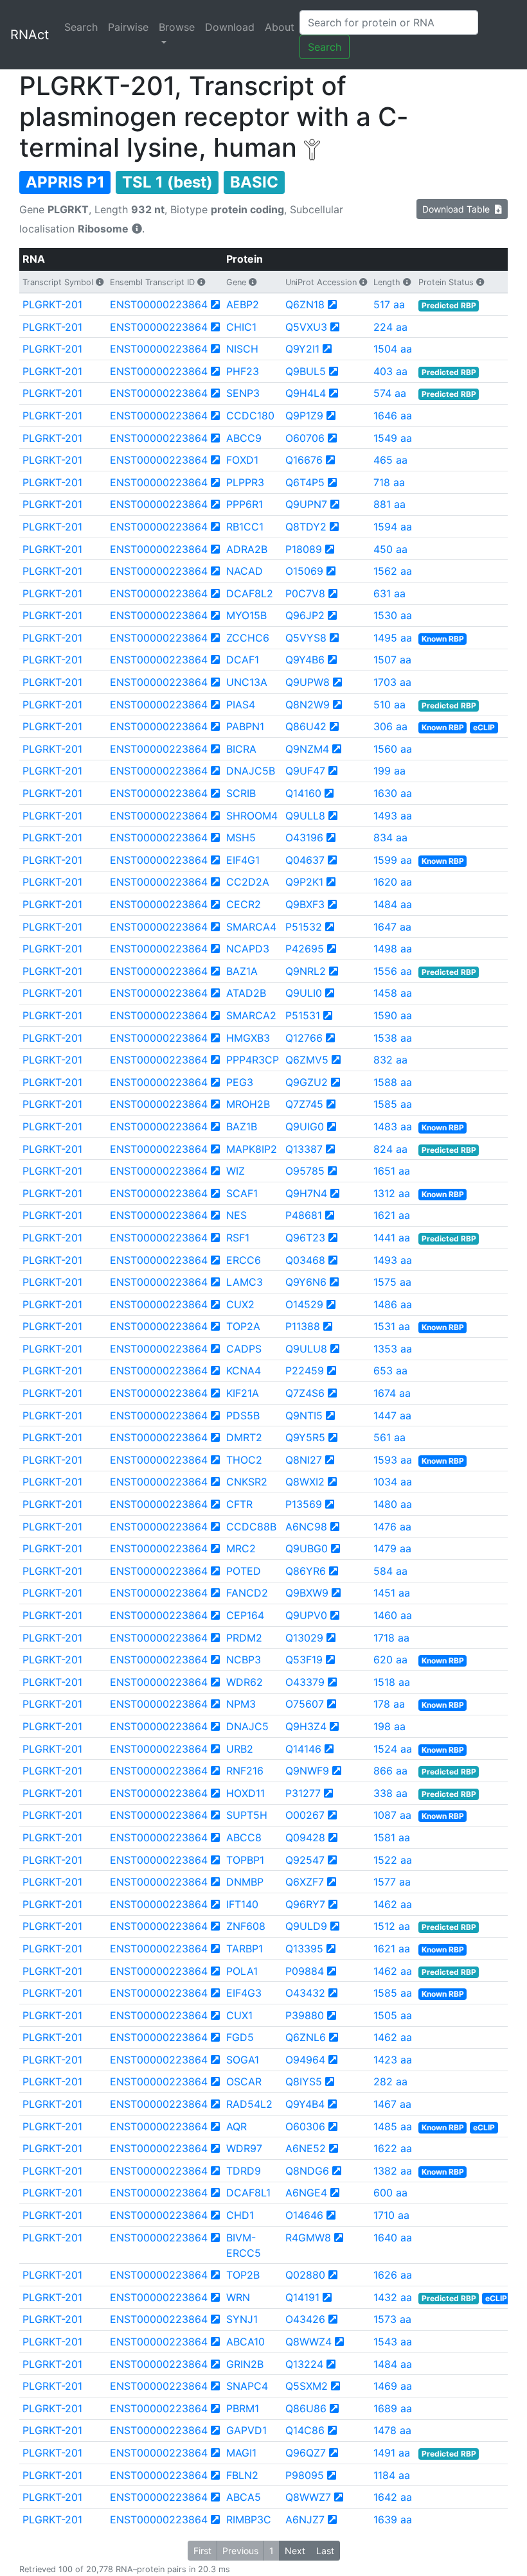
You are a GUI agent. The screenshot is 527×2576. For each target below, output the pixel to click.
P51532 (304, 927)
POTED (244, 1571)
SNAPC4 (247, 2386)
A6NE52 (306, 2148)
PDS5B (243, 1415)
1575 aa (392, 1282)
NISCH (242, 349)
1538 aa (393, 1038)
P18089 (304, 549)
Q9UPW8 (308, 682)
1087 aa (392, 1815)
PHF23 (243, 371)
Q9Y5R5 (305, 1437)
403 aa (390, 371)
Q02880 (305, 2275)
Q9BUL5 (306, 371)
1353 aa (393, 1349)
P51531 (303, 1015)
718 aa (389, 482)
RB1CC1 (245, 527)
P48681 (304, 1215)
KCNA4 (244, 1371)
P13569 (304, 1504)
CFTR (239, 1504)
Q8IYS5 (304, 2081)
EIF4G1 (243, 860)
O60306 (305, 2126)
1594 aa (393, 527)
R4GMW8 (308, 2238)
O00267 (305, 1815)
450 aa (390, 549)
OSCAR (244, 2081)
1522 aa (393, 1860)
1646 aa (393, 416)
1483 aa (393, 1126)
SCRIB (241, 793)
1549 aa (393, 438)
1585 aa (393, 1104)
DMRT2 (244, 1437)
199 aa (389, 771)
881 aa (389, 504)
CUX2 (240, 1304)
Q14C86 (305, 2430)
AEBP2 (243, 304)
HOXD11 (246, 1793)
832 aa (390, 1060)
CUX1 (239, 2015)
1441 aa (392, 1238)
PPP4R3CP (253, 1060)
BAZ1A (242, 971)
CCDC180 (250, 416)
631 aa (389, 593)
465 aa (390, 460)
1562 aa (393, 571)
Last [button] (325, 2551)
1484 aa (393, 904)
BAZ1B (242, 1126)
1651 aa (392, 1171)
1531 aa (392, 1326)
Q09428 (305, 1837)
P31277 (303, 1793)
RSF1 (238, 1238)
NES (237, 1215)
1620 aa (393, 882)
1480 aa (393, 1504)
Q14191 (302, 2297)
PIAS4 (241, 705)
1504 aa (393, 349)
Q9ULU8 (306, 1349)
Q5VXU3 (306, 327)
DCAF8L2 (250, 593)
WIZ (236, 1171)
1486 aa (393, 1304)
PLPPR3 (245, 482)
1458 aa (393, 993)
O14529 (304, 1304)
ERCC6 (244, 1260)
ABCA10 (246, 2342)
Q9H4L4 (306, 393)
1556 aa (393, 971)
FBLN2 (242, 2475)
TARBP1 (245, 1949)
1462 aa (393, 1904)
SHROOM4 (252, 816)
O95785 (305, 1171)
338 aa (390, 1793)
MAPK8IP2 (252, 1149)
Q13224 (304, 2364)
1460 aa (393, 1615)
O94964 (305, 2060)
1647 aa (392, 927)
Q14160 (303, 793)
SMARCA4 (251, 927)
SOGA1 (243, 2060)
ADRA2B (247, 549)
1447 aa (392, 1415)
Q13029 (304, 1638)
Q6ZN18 (305, 304)
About (280, 27)
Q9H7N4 (306, 1193)
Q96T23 (305, 1238)
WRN (238, 2297)
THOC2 (244, 1460)
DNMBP (245, 1882)
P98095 (305, 2475)
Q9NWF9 (307, 1771)
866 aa (390, 1771)
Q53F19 (304, 1660)
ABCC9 (244, 438)
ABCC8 (244, 1837)
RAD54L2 (249, 2104)
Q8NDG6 (307, 2171)
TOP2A (243, 1326)
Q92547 (305, 1860)
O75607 (305, 1704)
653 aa (390, 1371)
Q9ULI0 (304, 993)
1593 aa (393, 1460)
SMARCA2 (251, 1015)
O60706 (305, 438)
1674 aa (392, 1393)
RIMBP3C (249, 2519)
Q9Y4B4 (305, 2104)
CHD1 (240, 2215)
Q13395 (304, 1949)
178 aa (389, 1704)
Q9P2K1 (304, 882)
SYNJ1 (242, 2319)
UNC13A (247, 682)
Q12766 (304, 1038)
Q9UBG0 (307, 1548)
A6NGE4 (306, 2193)
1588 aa (393, 1082)
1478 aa (392, 2430)
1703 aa (392, 682)
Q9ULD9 (306, 1926)
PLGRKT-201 (52, 304)
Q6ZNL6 (306, 2037)
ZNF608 (246, 1926)
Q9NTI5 (304, 1415)
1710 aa (391, 2215)
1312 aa (392, 1193)
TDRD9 (244, 2171)
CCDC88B (251, 1527)
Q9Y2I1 (302, 349)
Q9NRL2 (306, 971)
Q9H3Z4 (306, 1726)
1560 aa (393, 749)
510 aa (389, 705)
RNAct (30, 35)
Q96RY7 (305, 1904)
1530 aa (393, 615)
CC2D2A (248, 882)
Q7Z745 (304, 1104)
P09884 (305, 1971)
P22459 (305, 1371)
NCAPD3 (248, 949)
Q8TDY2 (306, 527)
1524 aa (393, 1749)
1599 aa (393, 860)
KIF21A (243, 1393)
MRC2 (241, 1548)
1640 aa (393, 2238)
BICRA (241, 749)
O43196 (304, 837)
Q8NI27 (304, 1460)
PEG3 (240, 1082)
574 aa (390, 393)
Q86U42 (306, 726)
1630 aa (393, 793)
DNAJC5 (247, 1726)
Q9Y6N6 (306, 1282)
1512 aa (392, 1926)
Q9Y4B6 (305, 660)
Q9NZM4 (307, 749)
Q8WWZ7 (308, 2497)
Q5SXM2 (307, 2386)
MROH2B (248, 1104)
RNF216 (245, 1771)
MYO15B (246, 615)
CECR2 (244, 904)
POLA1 (242, 1971)
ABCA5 (244, 2497)
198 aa (389, 1726)
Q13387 (304, 1149)
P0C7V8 (305, 593)
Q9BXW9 (307, 1593)
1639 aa (393, 2519)
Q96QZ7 (306, 2453)
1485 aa (393, 2126)
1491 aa (392, 2453)
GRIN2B (245, 2364)
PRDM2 (244, 1638)
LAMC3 (245, 1282)
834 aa (390, 837)
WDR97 (244, 2148)
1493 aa (393, 816)
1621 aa (392, 1215)
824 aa (390, 1149)
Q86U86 (306, 2408)
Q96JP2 (305, 615)
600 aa (390, 2193)
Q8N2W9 (308, 705)
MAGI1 (241, 2453)
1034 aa (393, 1482)
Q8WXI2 (305, 1482)
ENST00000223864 (159, 304)
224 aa (390, 327)
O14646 (304, 2215)
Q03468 (305, 1260)
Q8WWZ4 (308, 2342)
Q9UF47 (305, 771)
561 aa (389, 1437)
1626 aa (393, 2275)
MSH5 (241, 837)
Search (81, 27)
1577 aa (392, 1882)
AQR (237, 2126)
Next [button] (295, 2551)
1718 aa (391, 1638)
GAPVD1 (246, 2430)
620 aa (390, 1660)
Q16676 (304, 460)
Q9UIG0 (305, 1126)
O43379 (305, 1682)
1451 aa (392, 1593)
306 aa (390, 726)
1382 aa (393, 2171)
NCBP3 (244, 1660)
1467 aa (392, 2104)
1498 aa (393, 949)
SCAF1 (242, 1193)
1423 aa (393, 2060)
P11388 (303, 1326)
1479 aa (392, 1548)
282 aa (390, 2081)
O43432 (305, 1993)
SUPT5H (247, 1815)
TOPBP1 (245, 1860)
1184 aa (392, 2475)
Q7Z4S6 (305, 1393)
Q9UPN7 (306, 504)
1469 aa (393, 2386)
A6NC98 (306, 1527)
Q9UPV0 (306, 1615)
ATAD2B (246, 993)
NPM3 (241, 1704)
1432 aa (393, 2297)
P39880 (305, 2015)
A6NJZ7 (305, 2519)
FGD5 (240, 2037)
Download (230, 27)
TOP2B (243, 2275)
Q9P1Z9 (304, 416)
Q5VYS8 (306, 638)
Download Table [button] (459, 209)
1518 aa (392, 1682)
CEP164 (245, 1615)
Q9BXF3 (305, 904)
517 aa (389, 304)
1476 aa (392, 1527)
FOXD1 (242, 460)
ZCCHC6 (248, 638)
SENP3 (243, 393)
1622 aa (393, 2148)
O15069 (304, 571)
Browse (177, 27)
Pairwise (128, 27)
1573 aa (392, 2319)
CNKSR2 (247, 1482)
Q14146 (303, 1749)
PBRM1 (243, 2408)
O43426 (305, 2319)
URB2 (240, 1749)
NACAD (245, 571)
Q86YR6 (306, 1571)
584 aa (390, 1571)
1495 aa (393, 638)
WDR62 (245, 1682)
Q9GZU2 (307, 1082)
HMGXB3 (248, 1038)
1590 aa (393, 1015)
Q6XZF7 (305, 1882)
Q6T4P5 (305, 482)
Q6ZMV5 (307, 1060)
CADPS (244, 1349)
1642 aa (393, 2497)
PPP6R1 (245, 504)
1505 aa (393, 2015)
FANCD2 (247, 1593)
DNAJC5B (251, 771)
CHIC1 (241, 327)
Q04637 (305, 860)
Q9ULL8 (305, 816)
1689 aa (393, 2408)
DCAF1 (243, 660)
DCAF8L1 (248, 2193)
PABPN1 (245, 726)
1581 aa (392, 1837)
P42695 (305, 949)
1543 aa (393, 2342)
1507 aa (392, 660)
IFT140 (242, 1904)
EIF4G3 (244, 1993)
